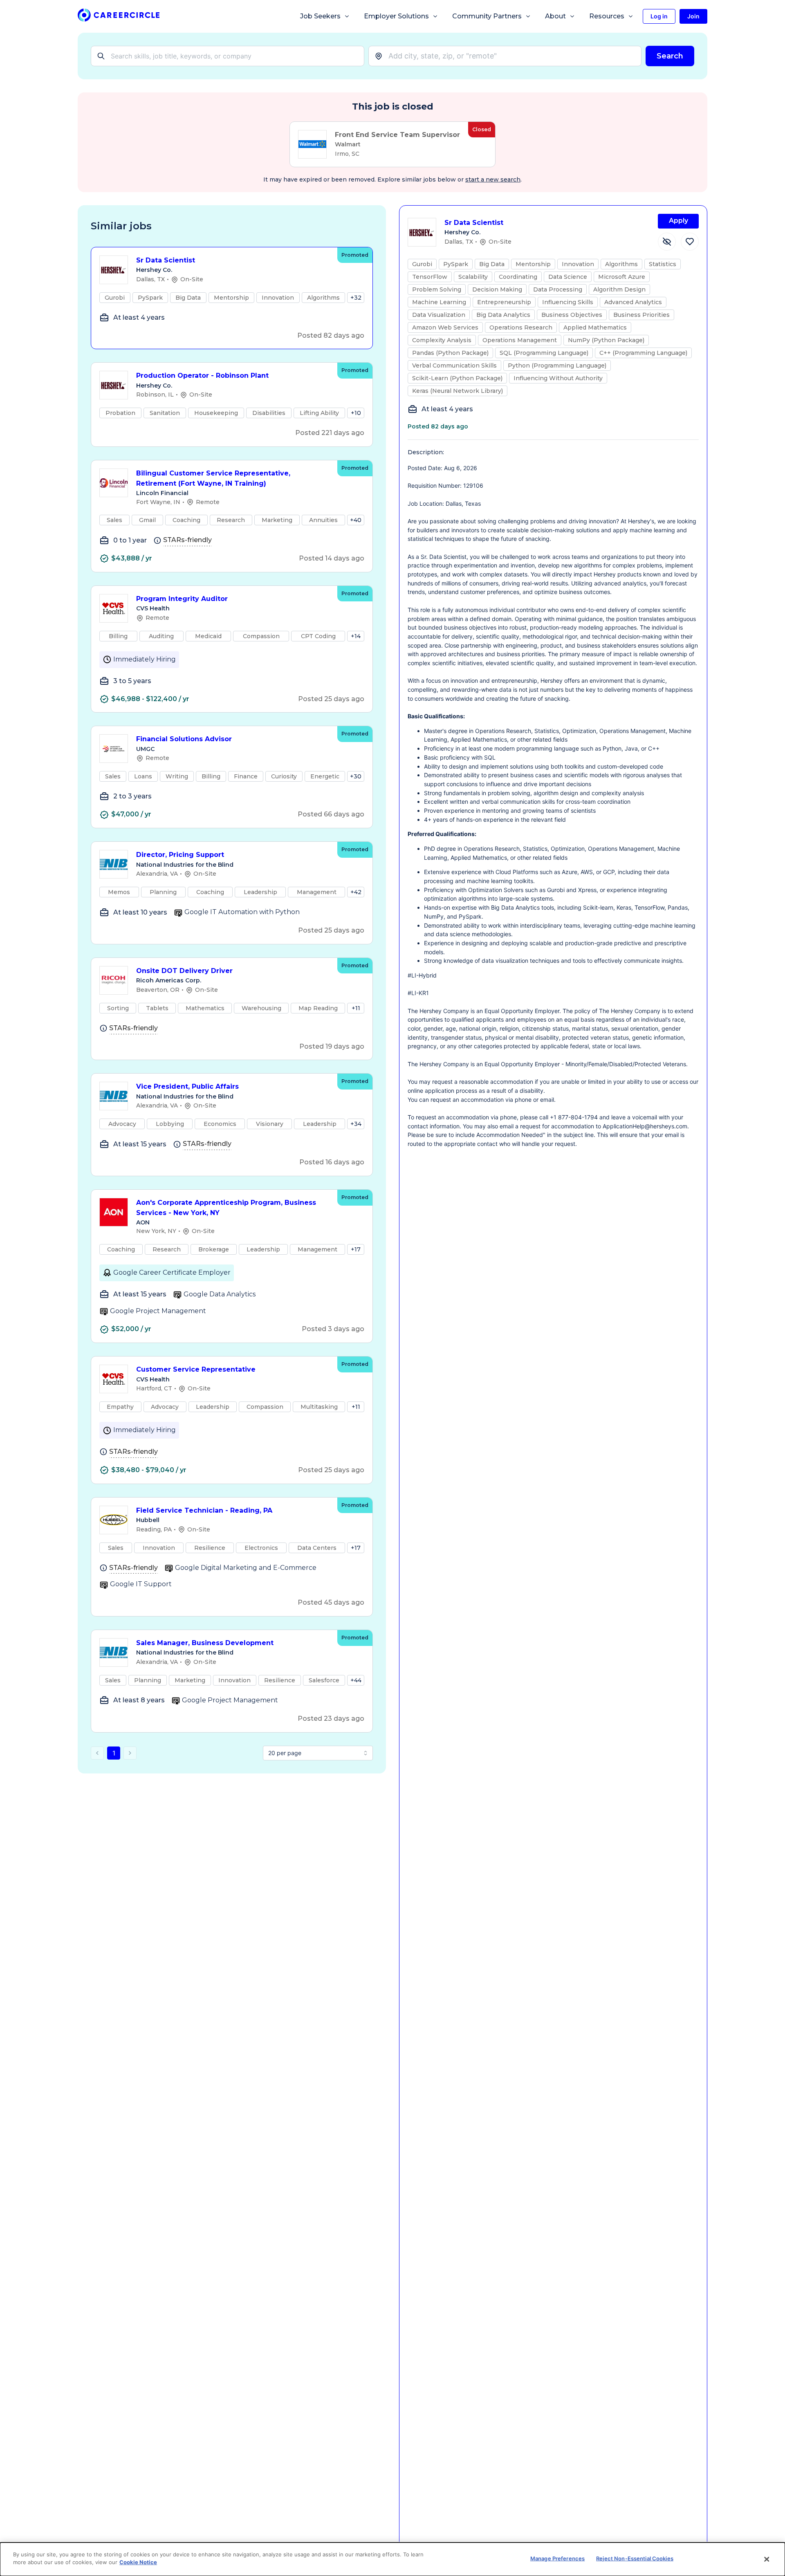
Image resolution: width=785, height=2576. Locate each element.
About (555, 16)
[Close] (767, 2559)
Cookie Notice (138, 2562)
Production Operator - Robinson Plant (202, 376)
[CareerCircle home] (119, 17)
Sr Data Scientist (166, 260)
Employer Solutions (396, 16)
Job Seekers (320, 16)
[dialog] (392, 2559)
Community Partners (487, 16)
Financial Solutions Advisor (184, 739)
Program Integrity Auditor (182, 599)
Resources (607, 16)
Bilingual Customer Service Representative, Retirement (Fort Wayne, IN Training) (213, 478)
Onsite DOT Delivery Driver (184, 971)
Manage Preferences (557, 2558)
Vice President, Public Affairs (187, 1086)
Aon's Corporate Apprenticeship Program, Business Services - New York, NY (226, 1208)
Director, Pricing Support (180, 855)
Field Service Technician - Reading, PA (204, 1510)
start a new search (493, 179)
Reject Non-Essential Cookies (635, 2558)
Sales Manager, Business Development (205, 1643)
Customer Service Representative (196, 1369)
